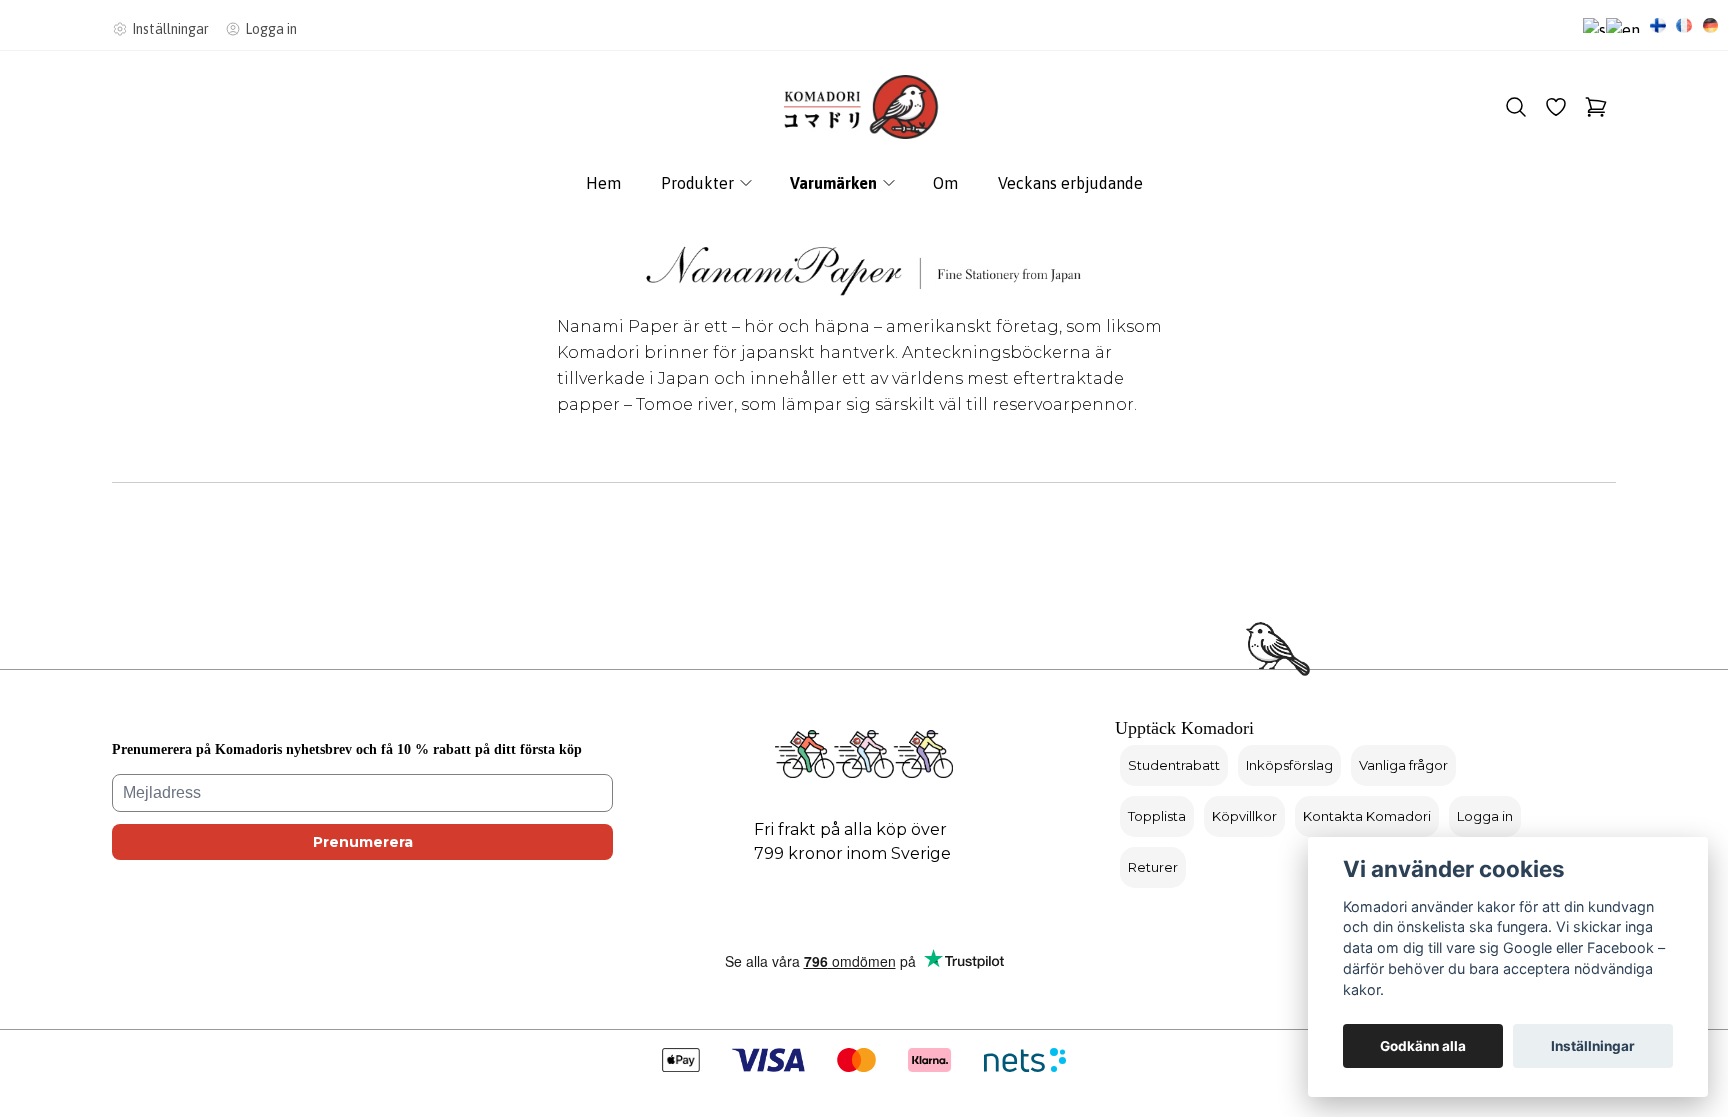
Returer (1153, 867)
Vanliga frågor (1403, 765)
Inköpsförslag (1289, 765)
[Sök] (1516, 107)
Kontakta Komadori (1367, 816)
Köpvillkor (1244, 816)
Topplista (1157, 816)
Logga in (1485, 816)
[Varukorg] (1596, 107)
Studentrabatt (1174, 765)
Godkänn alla (1423, 1046)
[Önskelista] (1556, 107)
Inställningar (1593, 1046)
